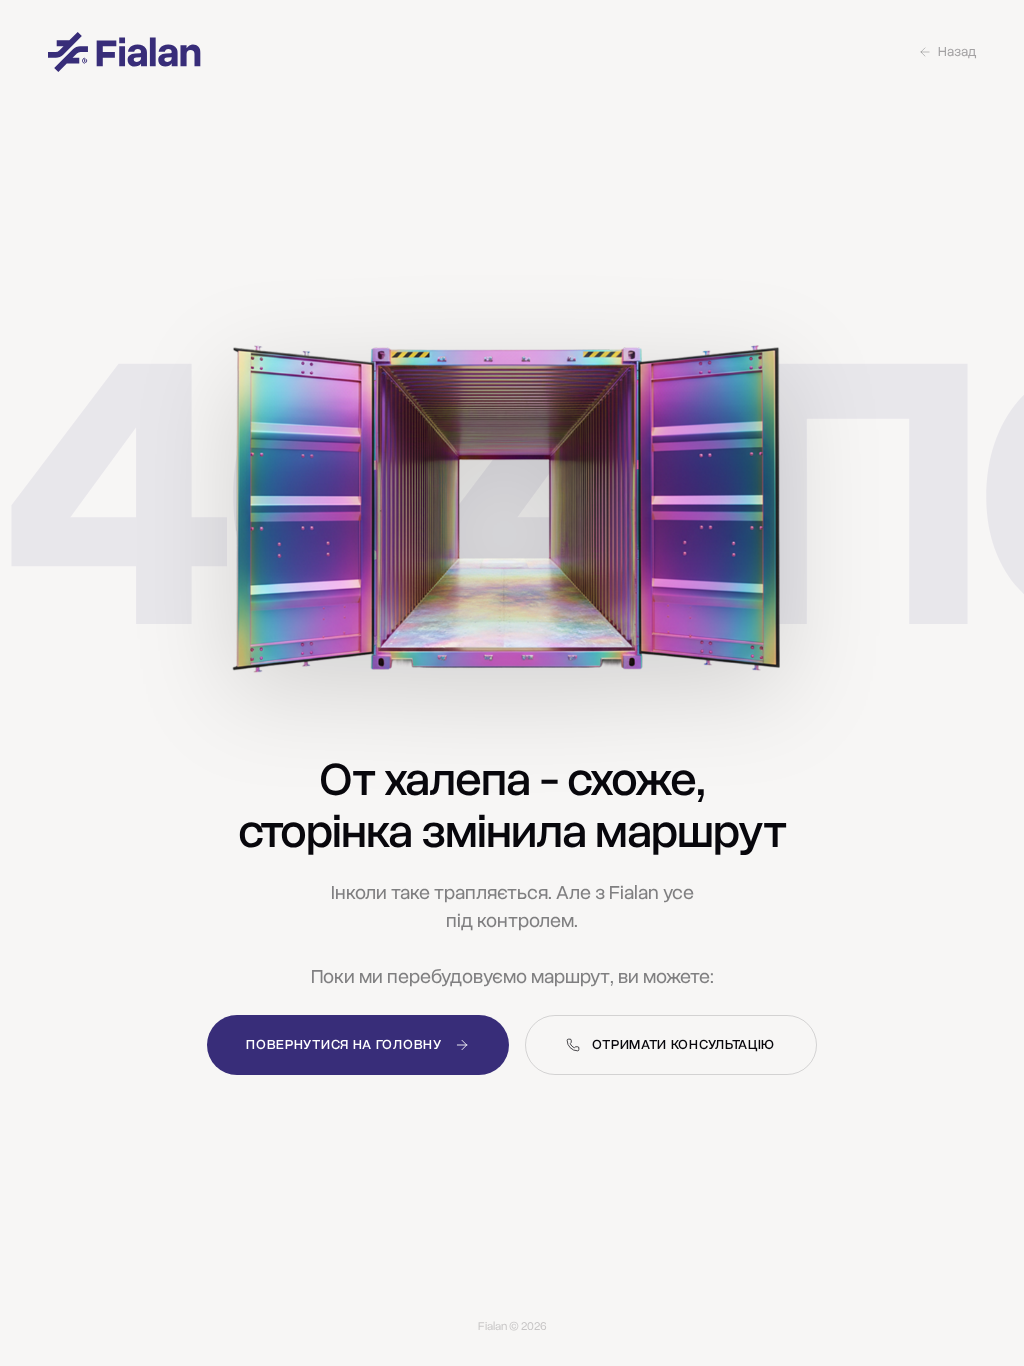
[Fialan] (124, 52)
